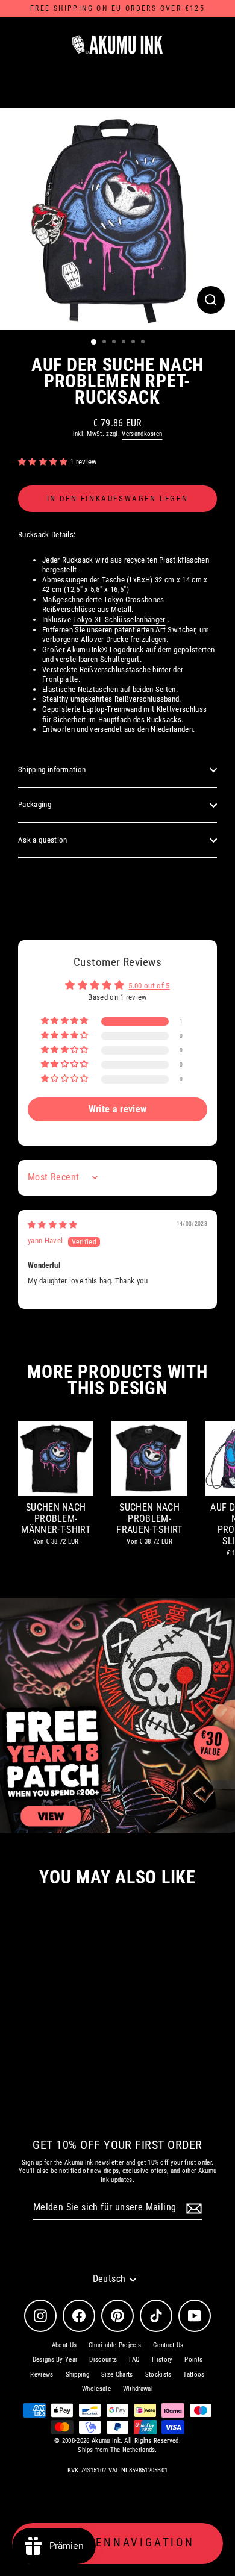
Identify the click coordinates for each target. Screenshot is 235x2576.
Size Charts (117, 2375)
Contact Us (168, 2345)
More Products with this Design (117, 1380)
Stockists (158, 2375)
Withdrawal (138, 2389)
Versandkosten (142, 434)
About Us (64, 2345)
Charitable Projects (115, 2345)
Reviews (42, 2375)
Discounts (103, 2359)
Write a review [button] (117, 1109)
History (162, 2359)
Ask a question (42, 840)
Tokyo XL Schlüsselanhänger (119, 619)
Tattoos (194, 2375)
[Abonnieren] (192, 2208)
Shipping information (52, 769)
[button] (44, 462)
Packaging (35, 804)
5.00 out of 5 (149, 986)
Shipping (78, 2375)
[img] (53, 1225)
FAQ (134, 2359)
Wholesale (96, 2389)
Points (193, 2359)
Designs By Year (55, 2359)
